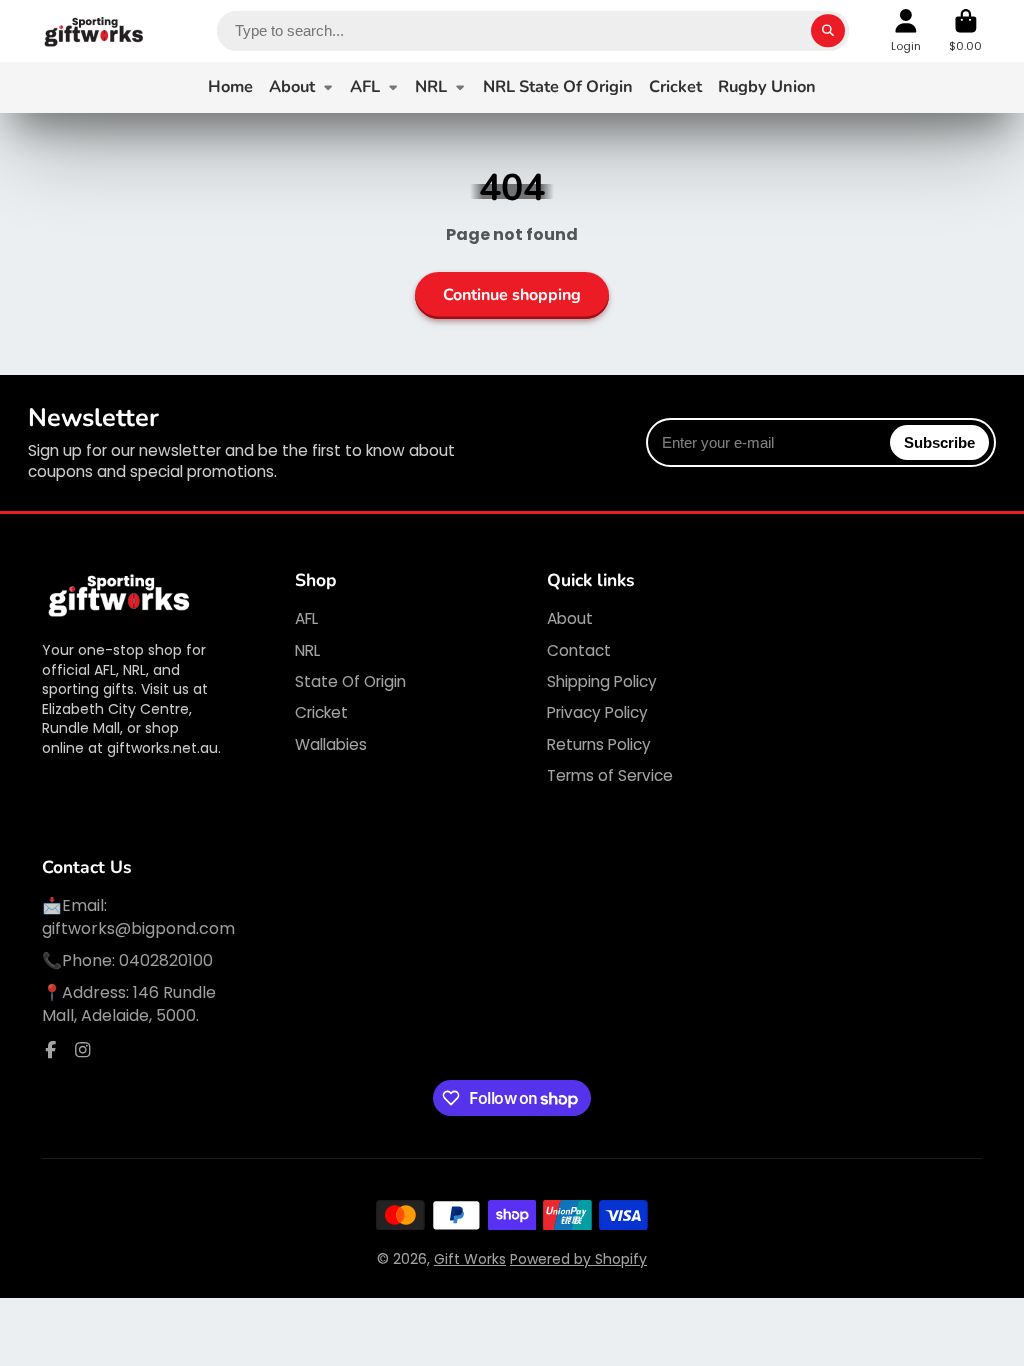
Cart (965, 30)
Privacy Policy (597, 712)
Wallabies (331, 744)
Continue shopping (512, 295)
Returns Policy (599, 744)
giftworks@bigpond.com (138, 928)
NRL (431, 86)
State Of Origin (350, 681)
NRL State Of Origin (558, 86)
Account (906, 30)
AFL (365, 86)
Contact (579, 650)
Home (230, 86)
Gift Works (470, 1259)
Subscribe (939, 442)
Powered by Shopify (578, 1259)
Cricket (675, 86)
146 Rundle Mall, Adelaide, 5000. (129, 1003)
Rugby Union (767, 86)
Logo (94, 31)
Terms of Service (610, 775)
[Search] (828, 31)
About (292, 86)
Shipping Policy (602, 681)
